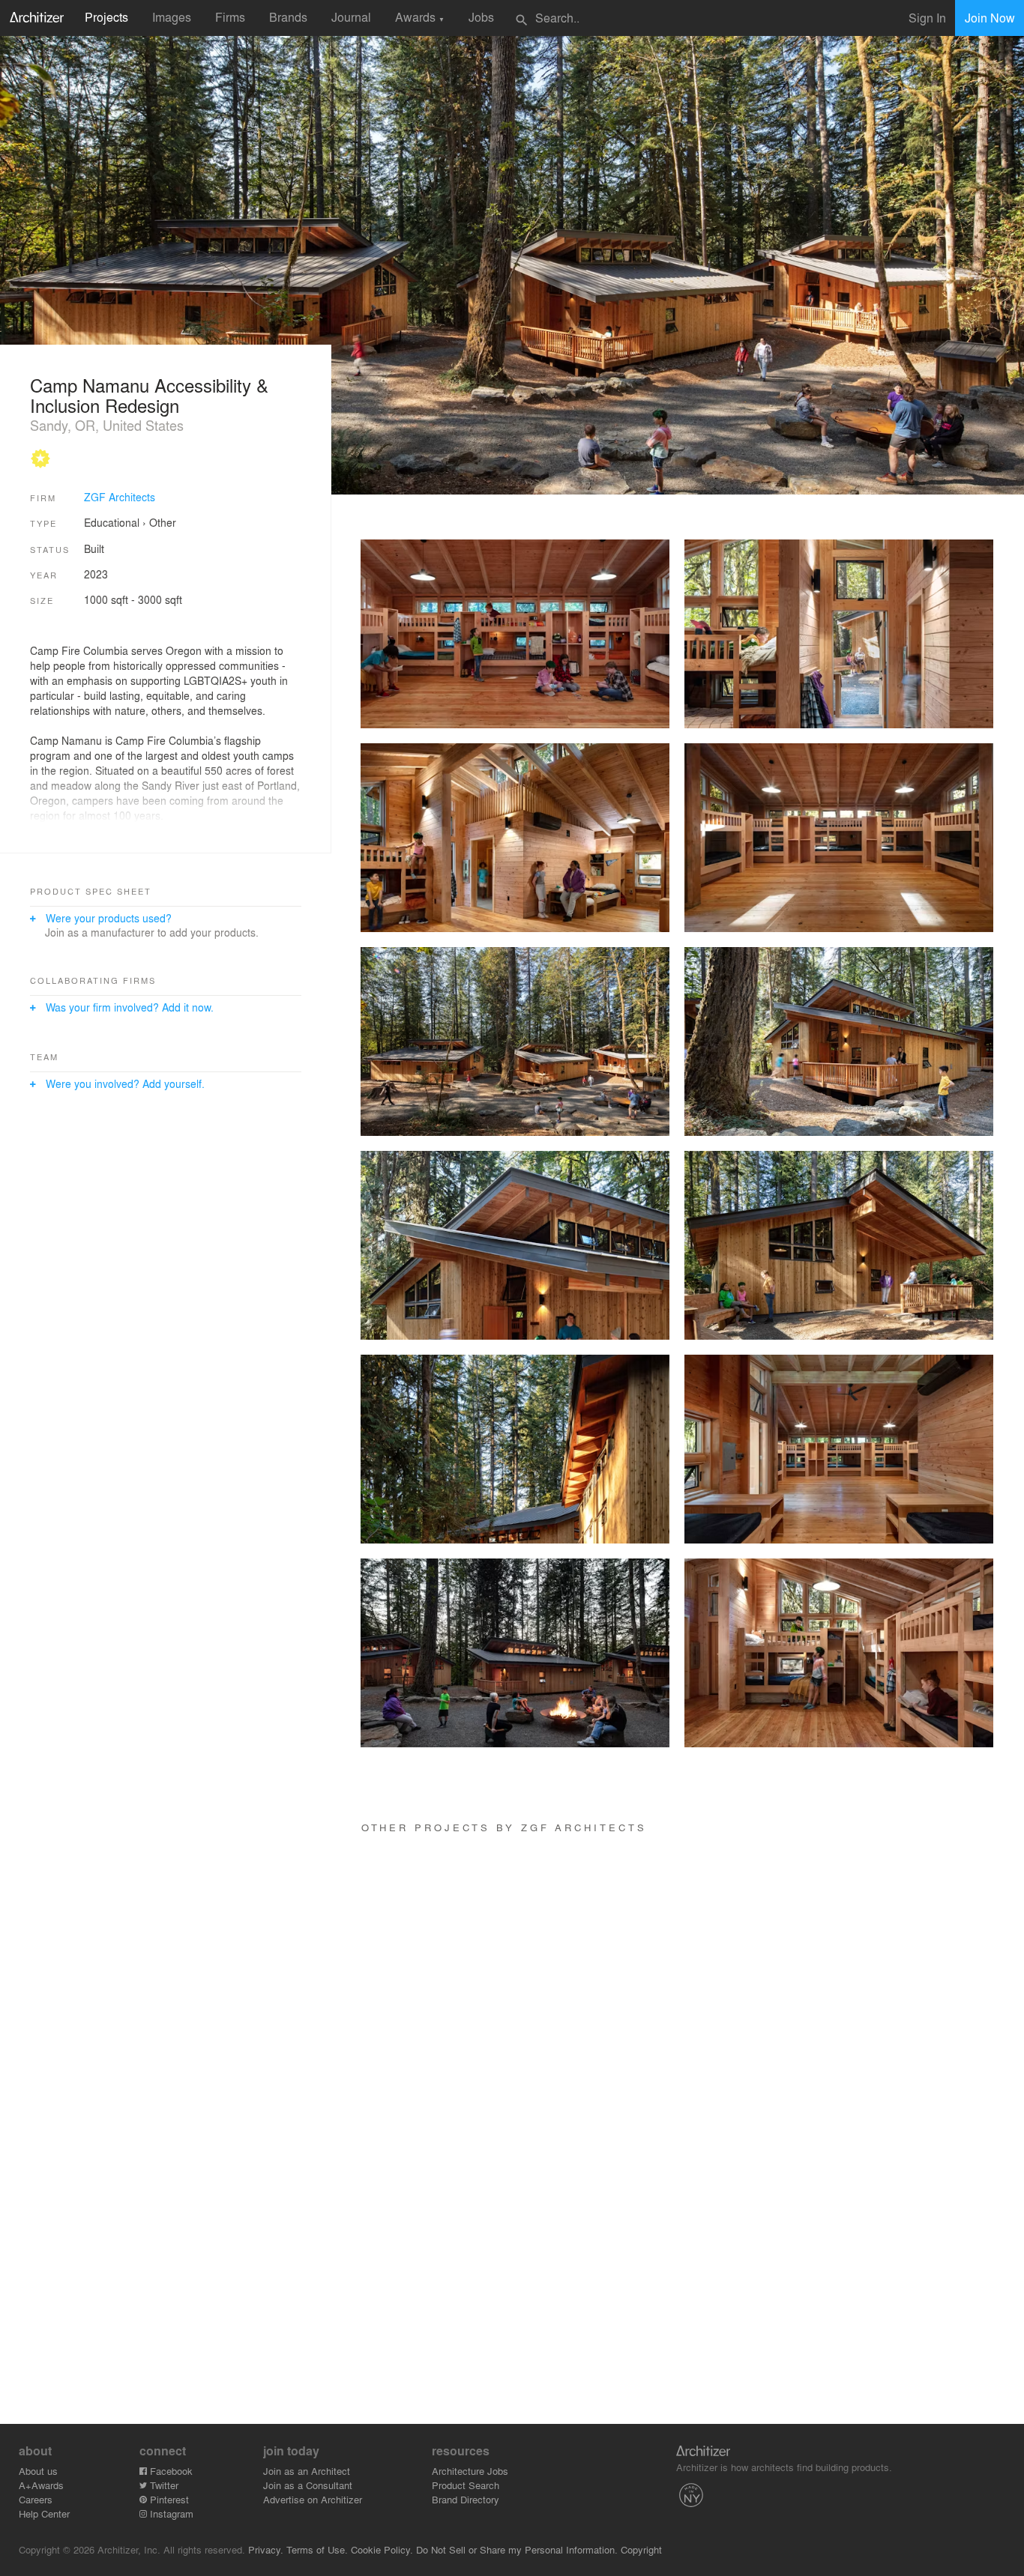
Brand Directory (466, 2499)
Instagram (170, 2513)
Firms (230, 17)
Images (172, 17)
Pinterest (168, 2499)
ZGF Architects (120, 497)
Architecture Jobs (470, 2471)
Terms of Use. (317, 2549)
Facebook (170, 2471)
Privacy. (266, 2549)
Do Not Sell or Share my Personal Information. (517, 2549)
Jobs (481, 17)
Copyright (641, 2549)
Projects (106, 17)
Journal (351, 17)
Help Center (44, 2513)
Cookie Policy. (382, 2549)
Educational (112, 522)
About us (38, 2471)
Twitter (163, 2485)
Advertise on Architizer (313, 2499)
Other (163, 522)
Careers (36, 2499)
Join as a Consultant (308, 2485)
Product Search (466, 2485)
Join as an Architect (307, 2471)
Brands (288, 17)
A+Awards (41, 2485)
